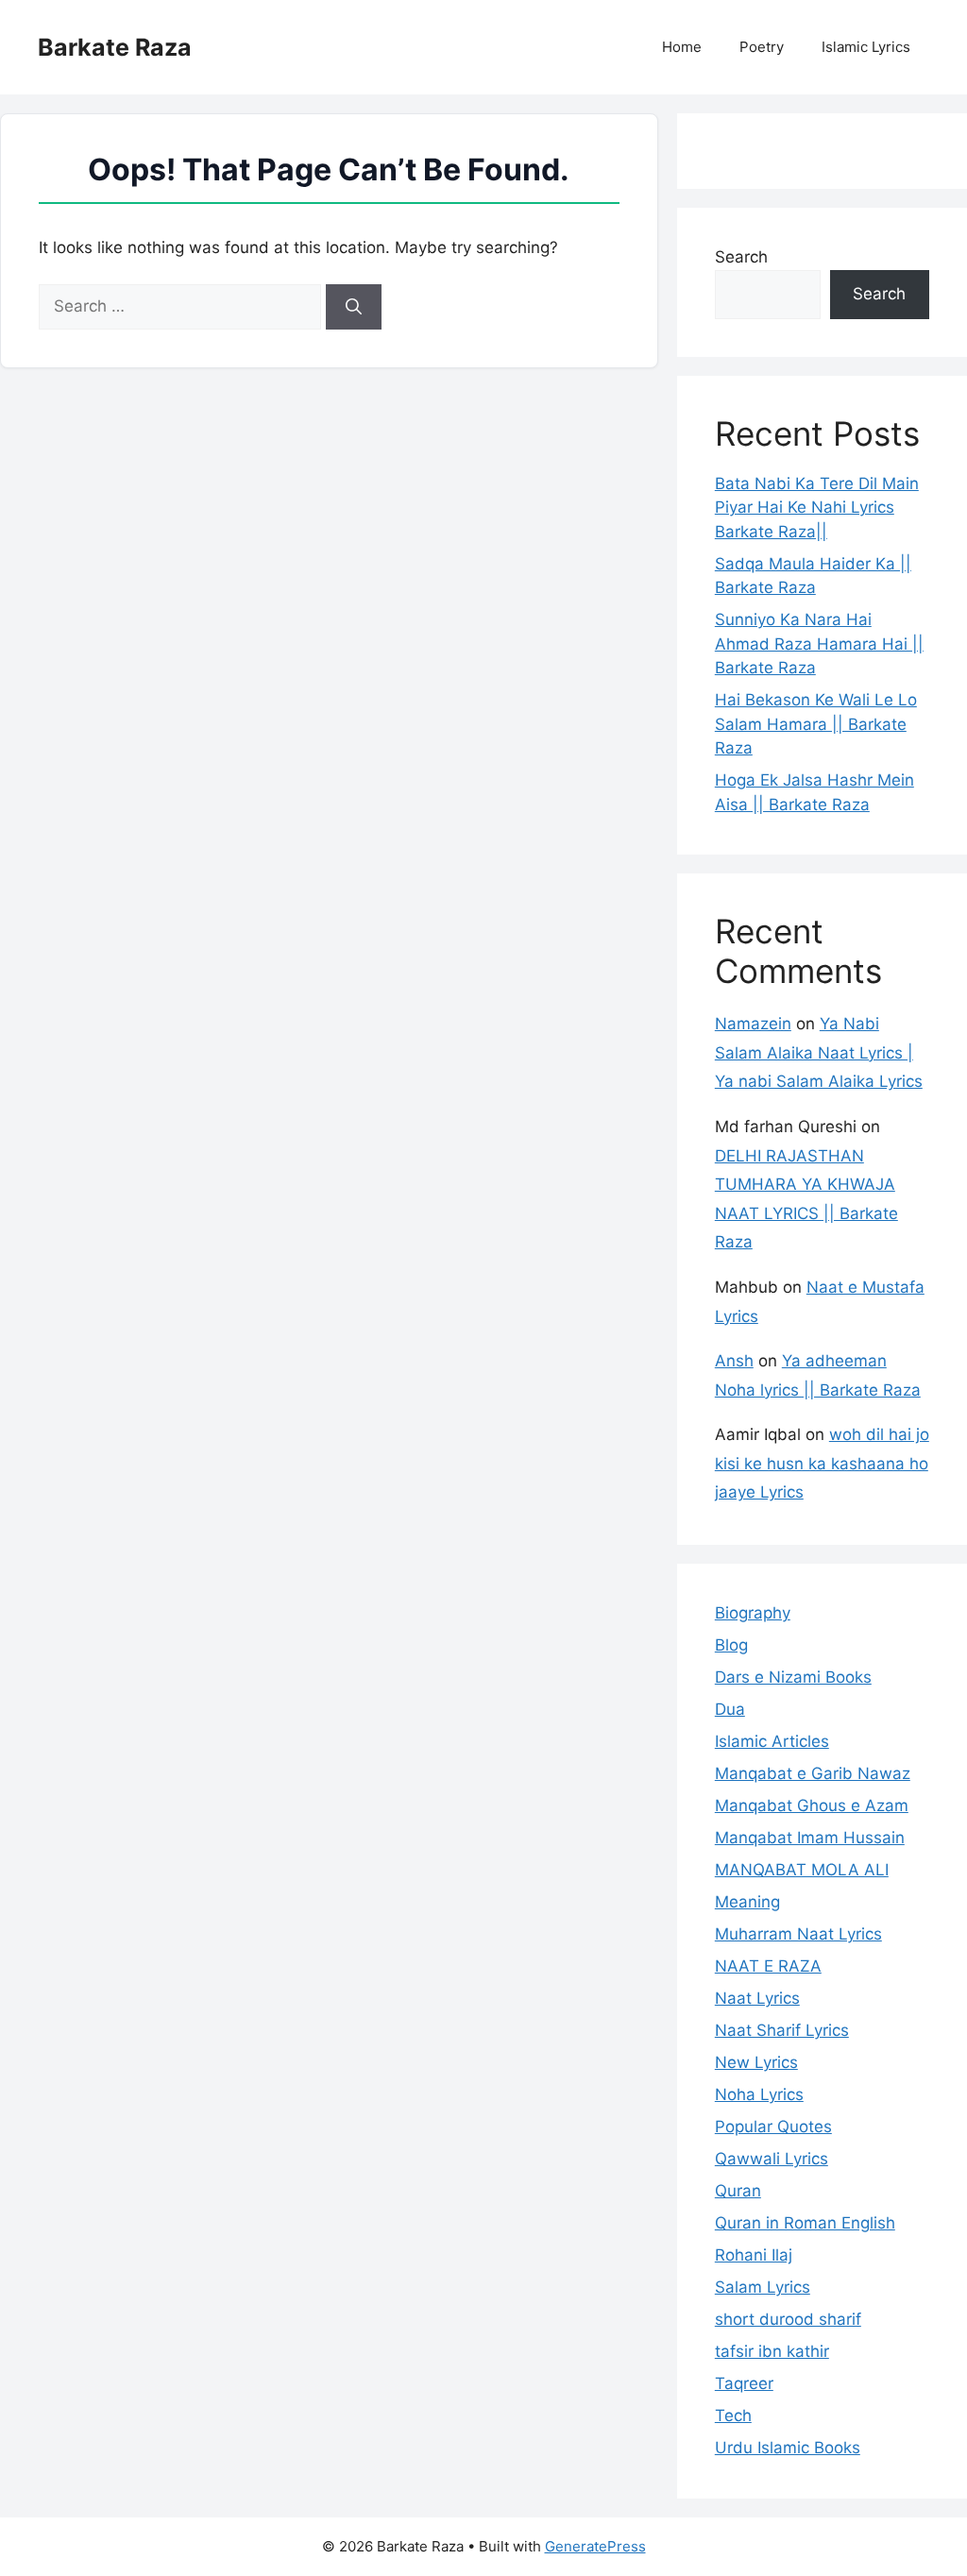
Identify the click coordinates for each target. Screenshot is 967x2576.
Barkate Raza (115, 47)
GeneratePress (595, 2546)
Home (682, 47)
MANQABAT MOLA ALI (802, 1870)
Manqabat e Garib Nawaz (813, 1773)
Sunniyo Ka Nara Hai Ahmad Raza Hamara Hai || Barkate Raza (819, 644)
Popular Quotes (773, 2127)
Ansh (734, 1361)
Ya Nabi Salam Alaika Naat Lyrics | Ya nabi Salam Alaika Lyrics (819, 1052)
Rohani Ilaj (754, 2255)
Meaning (747, 1902)
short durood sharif (788, 2319)
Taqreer (744, 2383)
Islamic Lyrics (866, 47)
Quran (738, 2191)
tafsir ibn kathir (772, 2351)
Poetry (762, 47)
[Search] (354, 307)
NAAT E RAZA (768, 1966)
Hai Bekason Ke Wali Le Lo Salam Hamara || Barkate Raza (816, 724)
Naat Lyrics (757, 1998)
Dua (730, 1709)
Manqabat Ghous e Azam (812, 1805)
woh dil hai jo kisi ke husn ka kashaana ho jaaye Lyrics (822, 1463)
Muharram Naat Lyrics (798, 1934)
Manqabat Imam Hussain (810, 1838)
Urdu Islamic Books (788, 2448)
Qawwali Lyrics (772, 2159)
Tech (733, 2415)
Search (741, 257)
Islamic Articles (772, 1741)
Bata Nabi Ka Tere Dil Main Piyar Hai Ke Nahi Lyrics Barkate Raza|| (817, 508)
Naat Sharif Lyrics (782, 2030)
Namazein (753, 1024)
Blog (731, 1645)
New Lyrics (756, 2062)
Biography (753, 1613)
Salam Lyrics (763, 2287)
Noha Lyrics (759, 2094)
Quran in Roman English (805, 2223)
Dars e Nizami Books (793, 1677)
